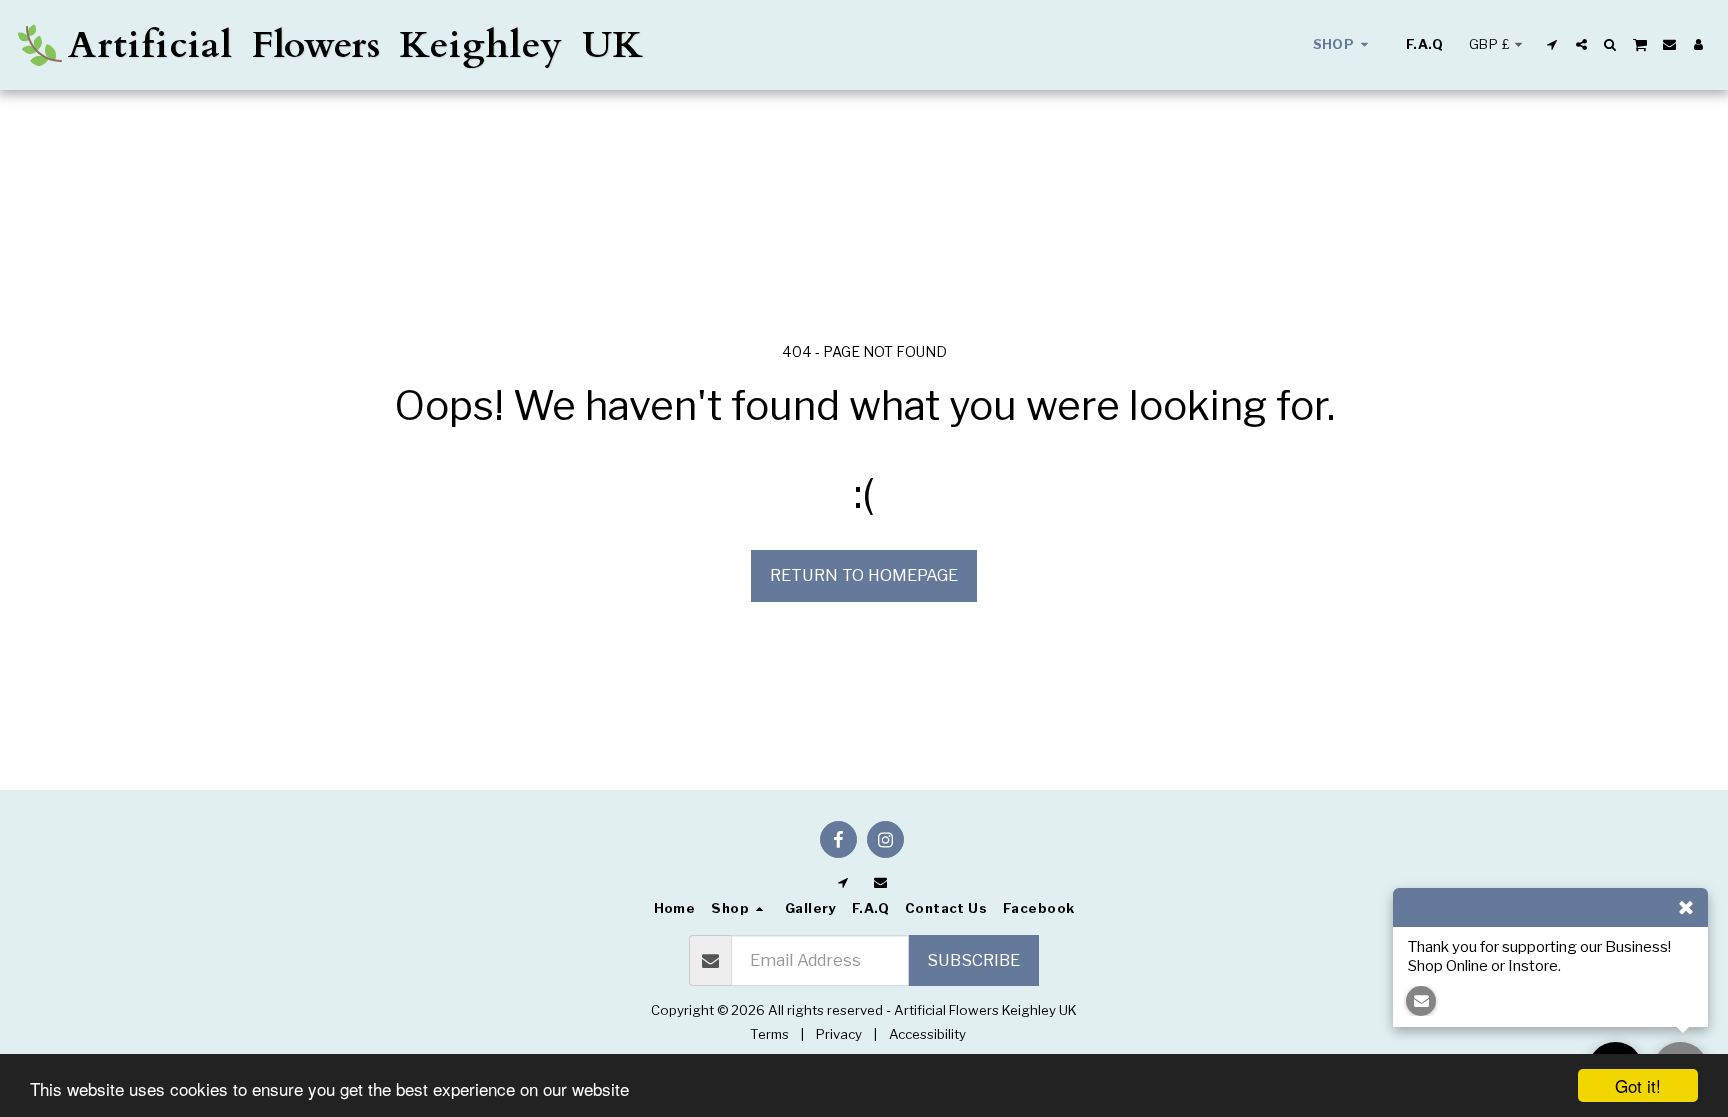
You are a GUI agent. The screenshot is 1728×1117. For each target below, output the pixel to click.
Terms (769, 1034)
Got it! (1638, 1085)
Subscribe (973, 960)
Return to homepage (864, 575)
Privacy (839, 1034)
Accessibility (927, 1034)
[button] (1552, 44)
